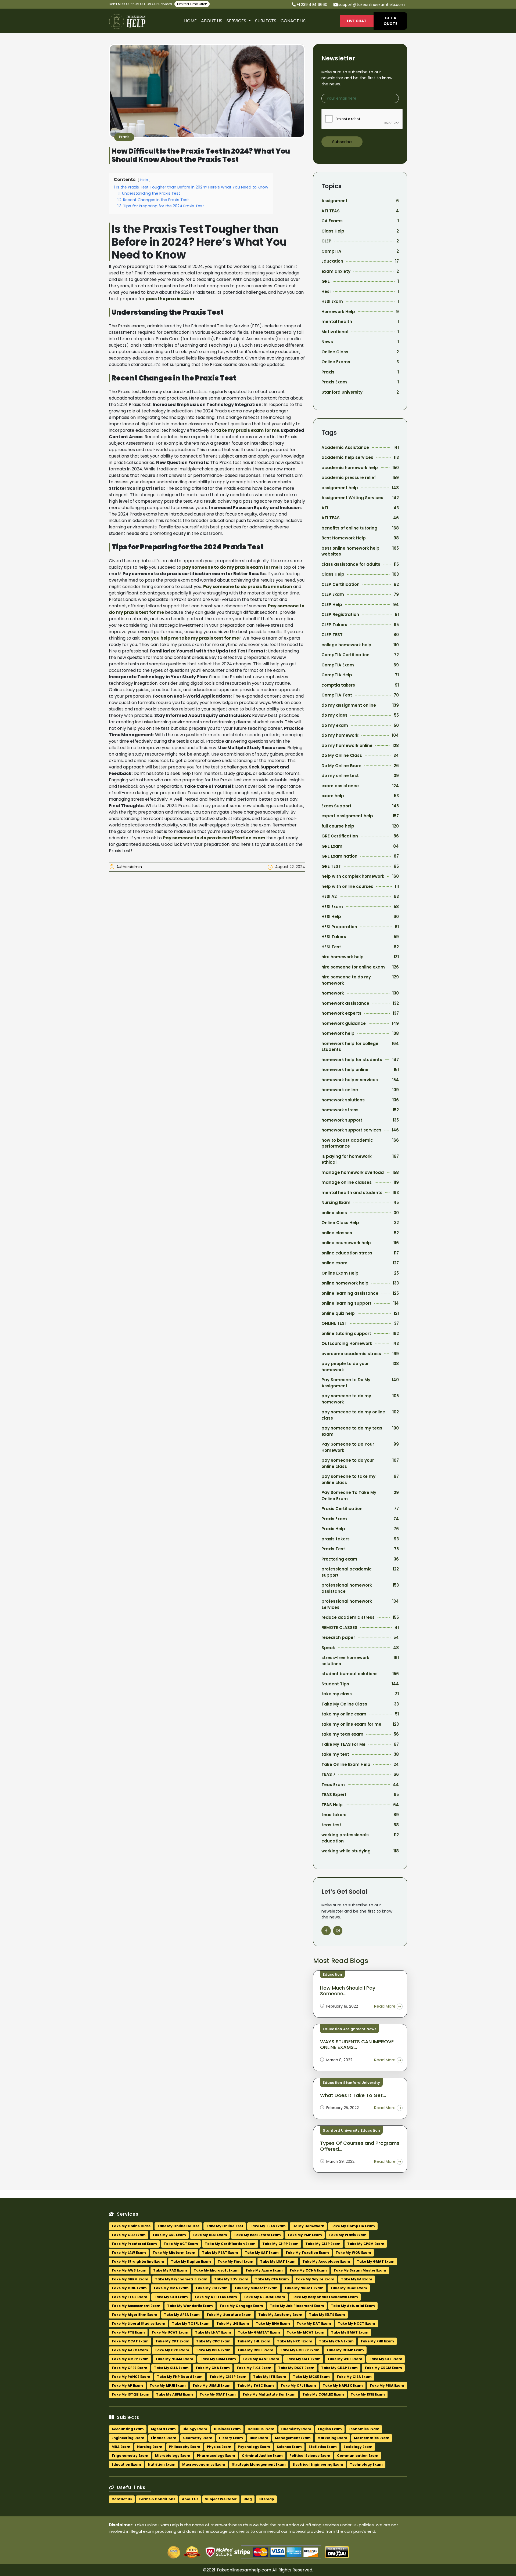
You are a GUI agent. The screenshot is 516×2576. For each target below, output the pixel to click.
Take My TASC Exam (256, 2385)
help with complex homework (353, 876)
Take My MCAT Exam (306, 2332)
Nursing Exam (336, 1202)
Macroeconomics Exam (204, 2464)
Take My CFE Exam (386, 2359)
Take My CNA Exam (336, 2341)
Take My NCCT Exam (356, 2323)
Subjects (266, 21)
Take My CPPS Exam (255, 2350)
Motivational (335, 332)
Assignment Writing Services (352, 498)
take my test (335, 1754)
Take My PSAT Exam (220, 2253)
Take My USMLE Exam (212, 2385)
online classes (337, 1233)
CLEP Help (332, 605)
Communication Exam (358, 2456)
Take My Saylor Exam (315, 2279)
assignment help (340, 488)
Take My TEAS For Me (343, 1744)
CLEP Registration (340, 614)
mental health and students (352, 1193)
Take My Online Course (178, 2226)
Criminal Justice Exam (262, 2456)
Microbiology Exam (173, 2456)
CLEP (326, 241)
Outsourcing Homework (347, 1343)
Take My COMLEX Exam (323, 2394)
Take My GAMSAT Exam (259, 2332)
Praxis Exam (334, 382)
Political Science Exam (310, 2456)
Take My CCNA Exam (308, 2270)
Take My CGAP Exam (349, 2288)
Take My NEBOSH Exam (264, 2297)
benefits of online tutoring (349, 528)
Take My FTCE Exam (129, 2297)
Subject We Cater (221, 2499)
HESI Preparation (339, 927)
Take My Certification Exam (230, 2244)
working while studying (346, 1851)
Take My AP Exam (127, 2385)
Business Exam (227, 2429)
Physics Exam (219, 2447)
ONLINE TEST (334, 1323)
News (327, 342)
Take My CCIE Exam (129, 2288)
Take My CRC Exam (172, 2350)
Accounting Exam (128, 2429)
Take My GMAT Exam (376, 2261)
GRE (326, 281)
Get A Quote (390, 21)
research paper (338, 1637)
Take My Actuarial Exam (353, 2306)
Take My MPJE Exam (168, 2385)
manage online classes (347, 1182)
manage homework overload (353, 1172)
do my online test (340, 776)
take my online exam (344, 1714)
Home (191, 21)
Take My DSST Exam (296, 2368)
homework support (342, 1120)
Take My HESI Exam (210, 2235)
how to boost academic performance (347, 1143)
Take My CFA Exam (272, 2279)
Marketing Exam (332, 2438)
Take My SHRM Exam (130, 2279)
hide (144, 180)
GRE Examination (339, 856)
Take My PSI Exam (212, 2288)
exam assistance (340, 786)
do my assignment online (349, 705)
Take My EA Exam (357, 2279)
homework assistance (345, 1003)
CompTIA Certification (345, 655)
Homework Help (338, 312)
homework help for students (352, 1060)
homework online (340, 1090)
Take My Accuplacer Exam (326, 2261)
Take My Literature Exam (229, 2315)
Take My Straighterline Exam (138, 2261)
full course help (338, 826)
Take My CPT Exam (172, 2341)
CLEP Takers (334, 625)
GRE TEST (331, 866)
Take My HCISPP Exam (300, 2350)
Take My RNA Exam (273, 2323)
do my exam (335, 725)
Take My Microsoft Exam (216, 2270)
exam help (333, 796)
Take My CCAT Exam (130, 2341)
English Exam (330, 2429)
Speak (328, 1648)
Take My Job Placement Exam (297, 2306)
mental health (337, 322)
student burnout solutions (350, 1674)
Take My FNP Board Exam (180, 2377)
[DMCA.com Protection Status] (337, 2555)
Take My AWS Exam (129, 2270)
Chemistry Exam (296, 2429)
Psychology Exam (254, 2447)
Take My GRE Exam (169, 2235)
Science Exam (289, 2447)
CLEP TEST (332, 635)
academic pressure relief (349, 478)
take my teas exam (342, 1734)
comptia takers (338, 685)
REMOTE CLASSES (339, 1628)
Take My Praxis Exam (348, 2235)
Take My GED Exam (129, 2235)
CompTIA (331, 251)
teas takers (334, 1815)
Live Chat (357, 21)
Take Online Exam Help (346, 1764)
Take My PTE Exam (128, 2332)
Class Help (333, 231)
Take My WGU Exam (353, 2253)
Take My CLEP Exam (323, 2244)
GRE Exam (332, 846)
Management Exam (293, 2438)
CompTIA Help (337, 675)
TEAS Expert (334, 1795)
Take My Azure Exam (264, 2270)
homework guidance (344, 1023)
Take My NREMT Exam (304, 2288)
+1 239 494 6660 (312, 5)
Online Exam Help (340, 1273)
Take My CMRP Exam (130, 2359)
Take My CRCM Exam (383, 2368)
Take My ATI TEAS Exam (216, 2297)
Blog (248, 2499)
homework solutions (343, 1100)
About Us (212, 21)
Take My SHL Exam (254, 2341)
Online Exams (336, 362)
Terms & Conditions (157, 2499)
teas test (331, 1825)
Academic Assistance (345, 447)
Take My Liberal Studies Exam (138, 2323)
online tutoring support (346, 1334)
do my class (334, 715)
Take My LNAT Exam (213, 2332)
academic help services (347, 457)
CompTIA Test (337, 695)
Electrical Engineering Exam (318, 2464)
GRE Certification (340, 836)
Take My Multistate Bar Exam (269, 2394)
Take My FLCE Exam (254, 2368)
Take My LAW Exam (129, 2253)
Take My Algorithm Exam (134, 2315)
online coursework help (346, 1243)
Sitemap (266, 2499)
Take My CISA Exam (354, 2377)
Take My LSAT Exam (278, 2261)
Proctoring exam (339, 1559)
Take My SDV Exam (231, 2279)
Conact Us (293, 21)
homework (333, 993)
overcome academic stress (351, 1354)
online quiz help (338, 1313)
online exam (334, 1263)
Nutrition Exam (162, 2464)
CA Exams (332, 221)
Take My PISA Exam (387, 2385)
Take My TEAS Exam (268, 2226)
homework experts (341, 1013)
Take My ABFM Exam (175, 2394)
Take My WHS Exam (345, 2359)
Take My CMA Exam (171, 2288)
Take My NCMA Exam (174, 2359)
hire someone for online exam (353, 967)
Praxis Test (333, 1549)
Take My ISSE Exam (368, 2394)
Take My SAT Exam (262, 2253)
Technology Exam (366, 2464)
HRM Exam (259, 2438)
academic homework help (350, 468)
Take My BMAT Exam (350, 2332)
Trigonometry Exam (130, 2456)
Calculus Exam (261, 2429)
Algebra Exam (163, 2429)
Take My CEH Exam (171, 2297)
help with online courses (347, 886)
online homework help (345, 1283)
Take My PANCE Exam (131, 2377)
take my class (337, 1694)
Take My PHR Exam (377, 2341)
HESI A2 (329, 896)
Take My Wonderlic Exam (190, 2306)
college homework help (346, 645)
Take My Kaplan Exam (191, 2261)
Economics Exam (364, 2429)
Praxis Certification (342, 1509)
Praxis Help (333, 1529)
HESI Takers (334, 937)
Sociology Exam (358, 2447)
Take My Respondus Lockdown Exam (325, 2297)
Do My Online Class (342, 755)
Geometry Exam (198, 2438)
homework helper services (350, 1080)
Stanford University (342, 392)
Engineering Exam (128, 2438)
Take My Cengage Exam (241, 2306)
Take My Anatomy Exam (280, 2315)
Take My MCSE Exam (311, 2377)
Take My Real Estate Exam (257, 2235)
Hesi (326, 291)
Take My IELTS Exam (327, 2315)
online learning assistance (350, 1293)
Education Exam (126, 2464)
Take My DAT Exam (314, 2323)
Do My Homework (308, 2226)
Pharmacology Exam (216, 2456)
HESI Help (331, 917)
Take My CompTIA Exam (353, 2226)
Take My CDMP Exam (345, 2350)
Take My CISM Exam (218, 2359)
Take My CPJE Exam (298, 2385)
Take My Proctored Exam (134, 2244)
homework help (338, 1033)
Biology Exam (195, 2429)
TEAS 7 (328, 1774)
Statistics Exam (323, 2447)
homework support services (351, 1130)
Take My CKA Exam (213, 2368)
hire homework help (343, 957)
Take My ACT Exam (181, 2244)
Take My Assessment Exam (136, 2306)
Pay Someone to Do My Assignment (346, 1383)
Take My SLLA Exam (171, 2368)
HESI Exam (332, 301)
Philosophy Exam (185, 2447)
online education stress (347, 1253)
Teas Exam (333, 1785)
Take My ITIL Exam (270, 2377)
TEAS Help (332, 1805)
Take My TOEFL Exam (191, 2323)
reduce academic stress (348, 1617)
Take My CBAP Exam (339, 2368)
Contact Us (122, 2499)
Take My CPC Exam (213, 2341)
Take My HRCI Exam (295, 2341)
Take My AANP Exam (261, 2359)
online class (334, 1213)
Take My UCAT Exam (170, 2332)
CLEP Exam (333, 594)
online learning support (346, 1303)
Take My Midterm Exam (174, 2253)
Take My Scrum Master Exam (360, 2270)
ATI (325, 508)
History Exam (231, 2438)
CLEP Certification (341, 584)
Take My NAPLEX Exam (343, 2385)
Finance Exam (164, 2438)
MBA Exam (121, 2447)
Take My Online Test (225, 2226)
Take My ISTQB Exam (130, 2394)
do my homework (340, 735)
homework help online (345, 1070)
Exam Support (336, 806)
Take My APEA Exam (182, 2315)
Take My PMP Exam (305, 2235)
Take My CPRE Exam (129, 2368)
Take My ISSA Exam (213, 2350)
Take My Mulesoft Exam (256, 2288)
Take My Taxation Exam (307, 2253)
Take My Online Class (344, 1704)
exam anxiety (336, 271)
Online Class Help (340, 1223)
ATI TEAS (331, 211)
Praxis (124, 137)
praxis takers (336, 1539)
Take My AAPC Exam (130, 2350)
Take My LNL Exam (233, 2323)
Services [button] (237, 21)
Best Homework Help (344, 538)
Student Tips (335, 1684)
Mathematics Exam (372, 2438)
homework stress (340, 1110)
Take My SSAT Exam (218, 2394)
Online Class (335, 352)
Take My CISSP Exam (228, 2377)
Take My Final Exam (236, 2261)
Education (332, 261)
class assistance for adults (351, 564)
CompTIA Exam (338, 665)
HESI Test (331, 947)
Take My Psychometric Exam (181, 2279)
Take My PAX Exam (170, 2270)
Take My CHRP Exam (280, 2244)
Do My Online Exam (341, 766)
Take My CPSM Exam (366, 2244)
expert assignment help (347, 816)
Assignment (334, 201)
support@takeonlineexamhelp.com (372, 5)
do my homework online (347, 745)
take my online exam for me (351, 1724)
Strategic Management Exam (259, 2464)
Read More (385, 2006)
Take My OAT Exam (303, 2359)
